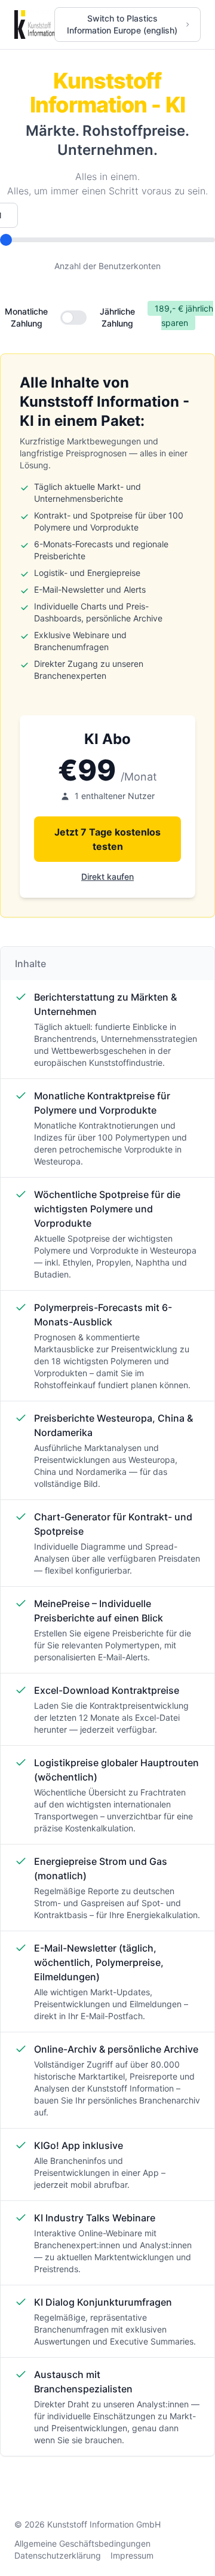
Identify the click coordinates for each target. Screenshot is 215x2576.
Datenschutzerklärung (58, 2555)
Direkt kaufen (107, 877)
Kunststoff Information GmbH (104, 2524)
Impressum (132, 2555)
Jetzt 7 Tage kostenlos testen (107, 839)
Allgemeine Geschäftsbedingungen (82, 2543)
